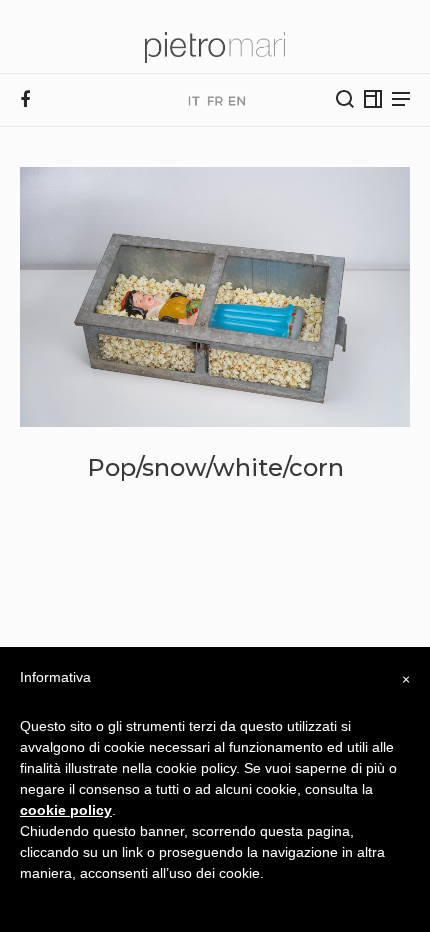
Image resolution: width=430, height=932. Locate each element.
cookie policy (66, 810)
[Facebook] (25, 100)
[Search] (345, 99)
